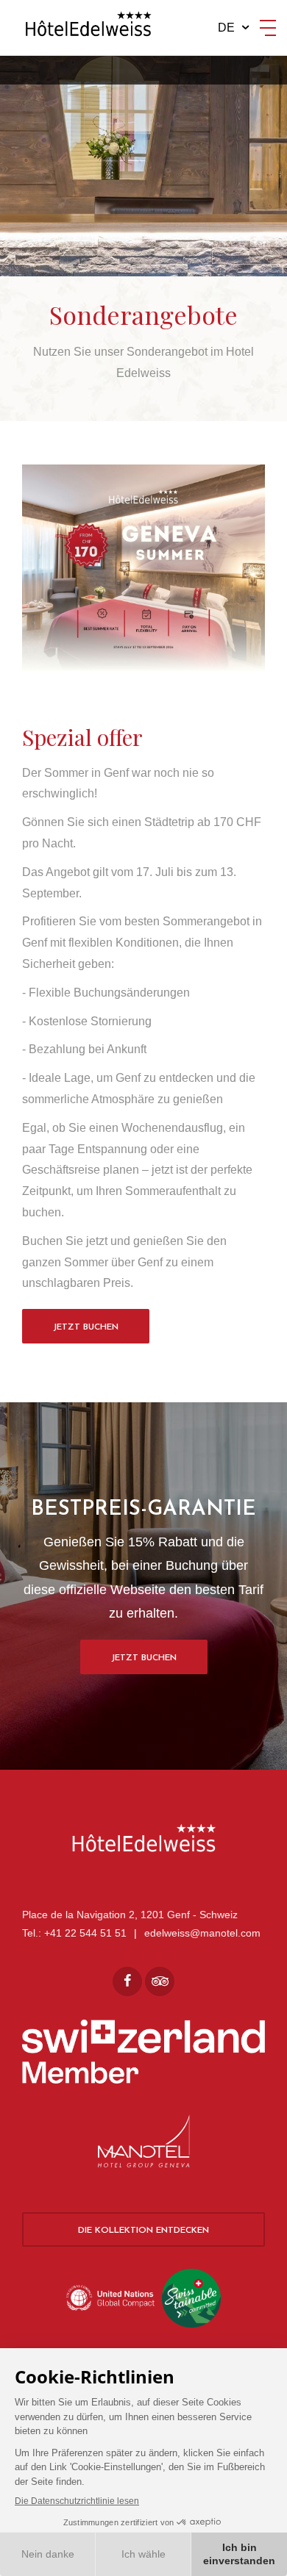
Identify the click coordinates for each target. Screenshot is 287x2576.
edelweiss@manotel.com (202, 1933)
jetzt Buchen (144, 1658)
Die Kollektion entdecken (143, 2231)
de (226, 28)
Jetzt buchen (86, 1327)
